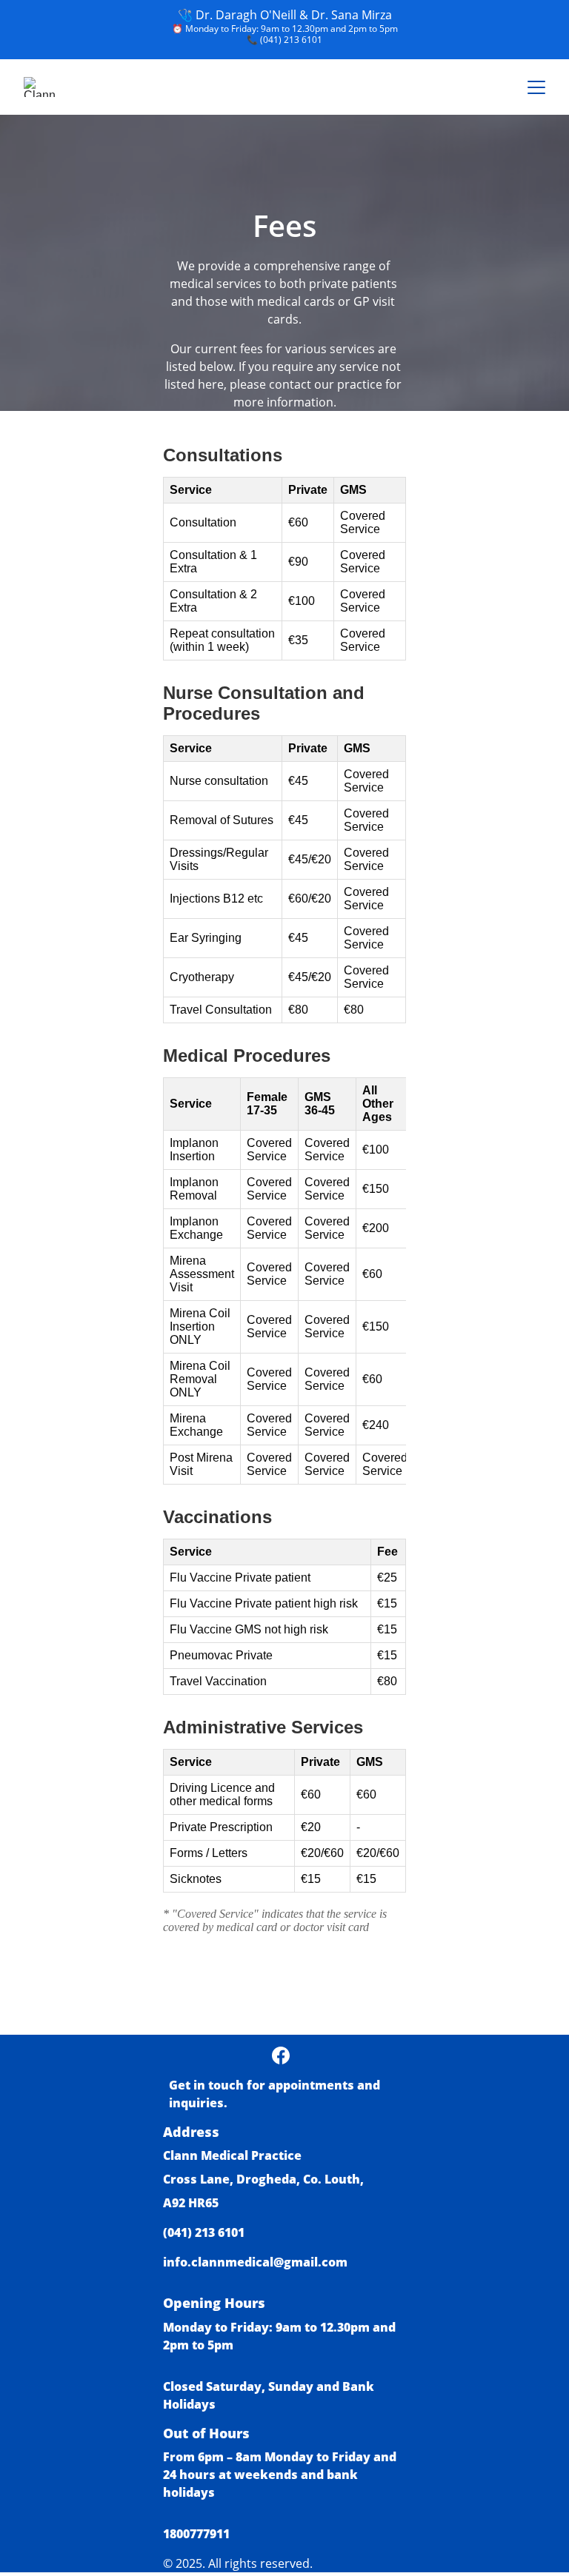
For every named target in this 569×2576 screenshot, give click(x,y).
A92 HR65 (191, 2203)
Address (191, 2132)
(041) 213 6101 (291, 40)
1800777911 (196, 2534)
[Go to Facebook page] (281, 2055)
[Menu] (536, 87)
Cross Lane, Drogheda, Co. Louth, (265, 2179)
